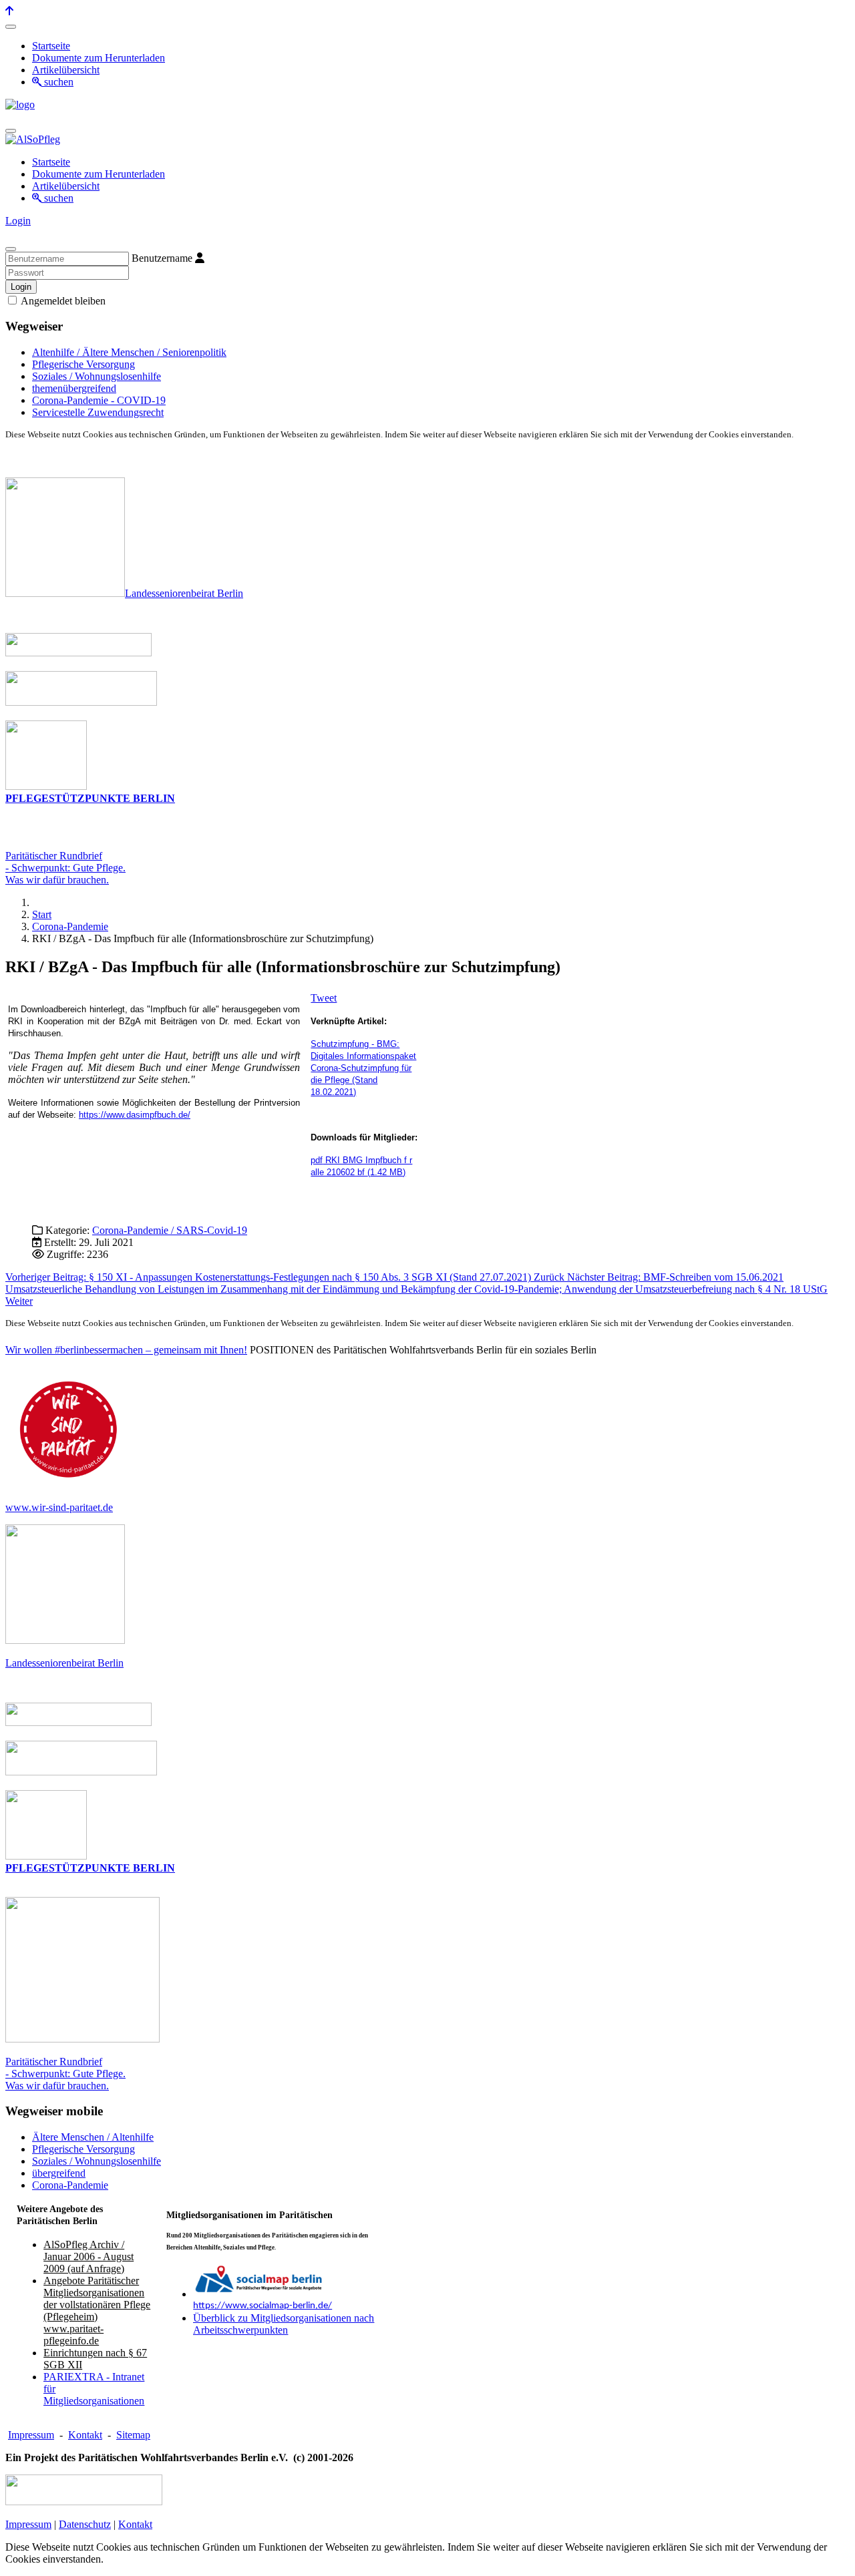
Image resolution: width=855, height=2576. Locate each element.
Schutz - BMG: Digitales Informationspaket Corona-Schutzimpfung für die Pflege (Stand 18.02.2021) (363, 1068)
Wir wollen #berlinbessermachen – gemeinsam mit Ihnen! (126, 1350)
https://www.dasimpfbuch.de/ (135, 1115)
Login (18, 221)
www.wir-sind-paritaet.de (59, 1507)
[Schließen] (11, 249)
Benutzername (162, 258)
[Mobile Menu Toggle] (11, 27)
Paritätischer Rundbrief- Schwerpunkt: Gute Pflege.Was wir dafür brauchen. (65, 868)
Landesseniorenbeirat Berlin (184, 593)
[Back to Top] (9, 11)
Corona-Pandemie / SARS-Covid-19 (170, 1230)
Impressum (31, 2435)
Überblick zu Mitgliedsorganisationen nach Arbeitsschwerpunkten (284, 2324)
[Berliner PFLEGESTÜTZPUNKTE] (46, 786)
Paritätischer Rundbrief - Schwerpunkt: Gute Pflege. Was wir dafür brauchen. (65, 2074)
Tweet (324, 998)
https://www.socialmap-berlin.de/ (263, 2306)
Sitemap (133, 2435)
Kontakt (85, 2435)
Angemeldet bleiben (62, 301)
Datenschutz (85, 2524)
